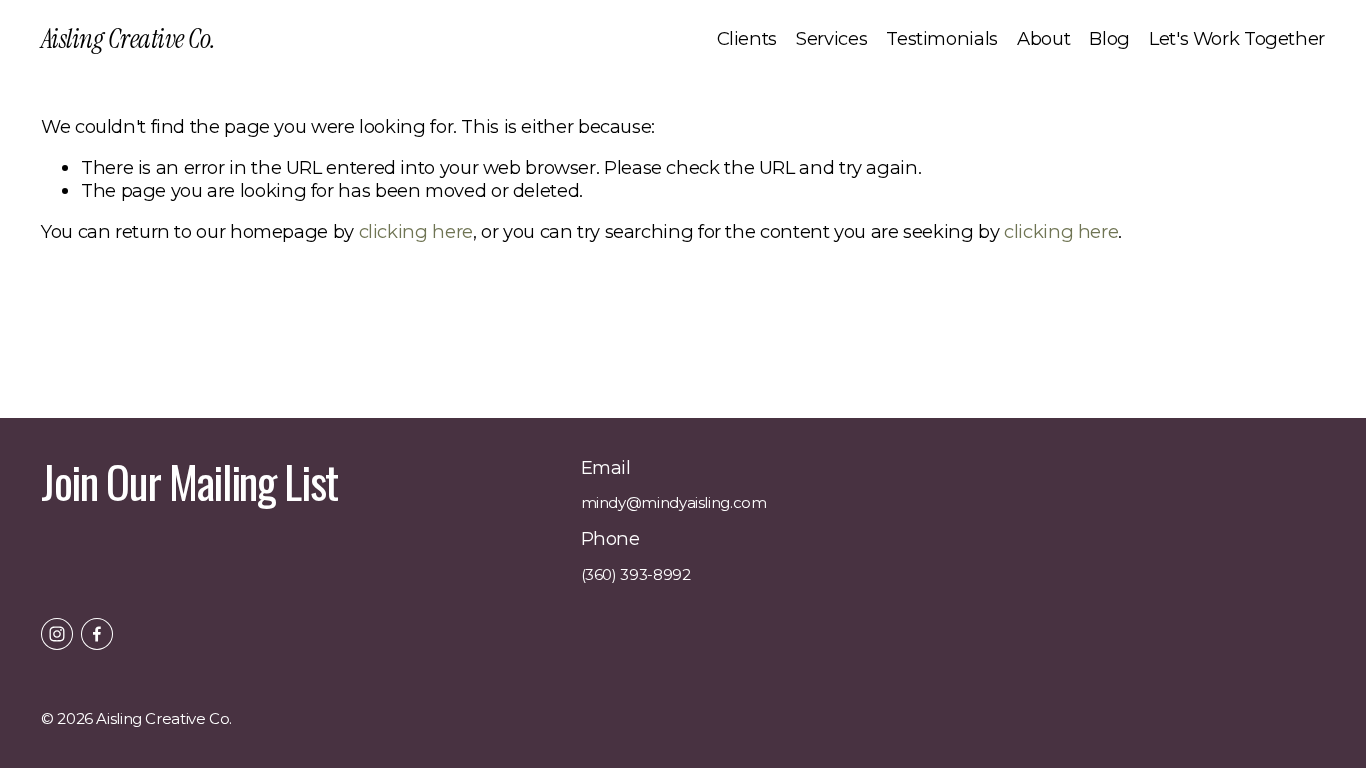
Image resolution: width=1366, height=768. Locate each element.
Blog (1109, 38)
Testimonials (942, 38)
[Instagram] (57, 634)
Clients (747, 38)
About (1043, 38)
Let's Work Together (1237, 38)
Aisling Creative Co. (128, 39)
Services (831, 38)
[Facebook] (97, 634)
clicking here (416, 231)
